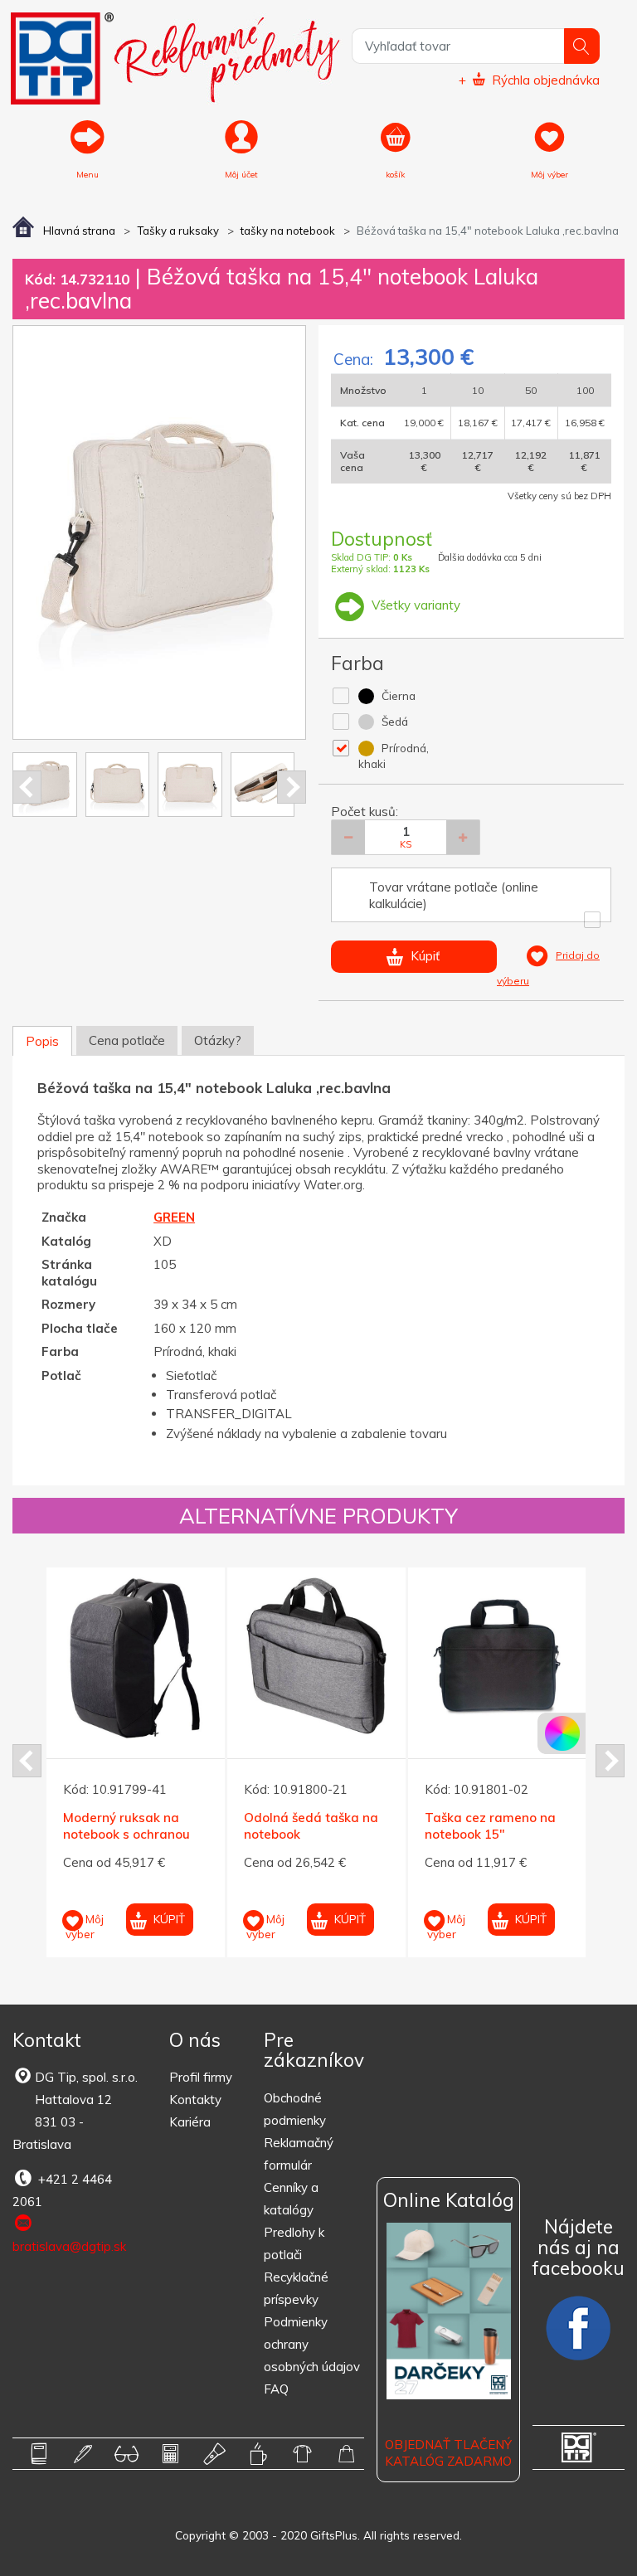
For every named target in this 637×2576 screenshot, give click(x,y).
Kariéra (190, 2122)
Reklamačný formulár (299, 2154)
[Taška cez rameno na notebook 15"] (497, 1657)
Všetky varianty (414, 605)
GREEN (174, 1217)
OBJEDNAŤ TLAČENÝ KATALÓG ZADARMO (448, 2453)
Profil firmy (201, 2077)
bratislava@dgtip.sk (69, 2246)
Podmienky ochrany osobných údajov (312, 2344)
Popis (42, 1041)
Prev (27, 787)
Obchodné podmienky (295, 2109)
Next (292, 787)
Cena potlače (127, 1040)
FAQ (276, 2389)
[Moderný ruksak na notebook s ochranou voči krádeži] (136, 1657)
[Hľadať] (582, 46)
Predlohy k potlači (294, 2243)
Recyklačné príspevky (296, 2288)
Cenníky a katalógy (291, 2199)
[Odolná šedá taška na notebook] (316, 1657)
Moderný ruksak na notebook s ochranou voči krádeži (126, 1834)
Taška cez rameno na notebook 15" (490, 1826)
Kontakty (195, 2100)
